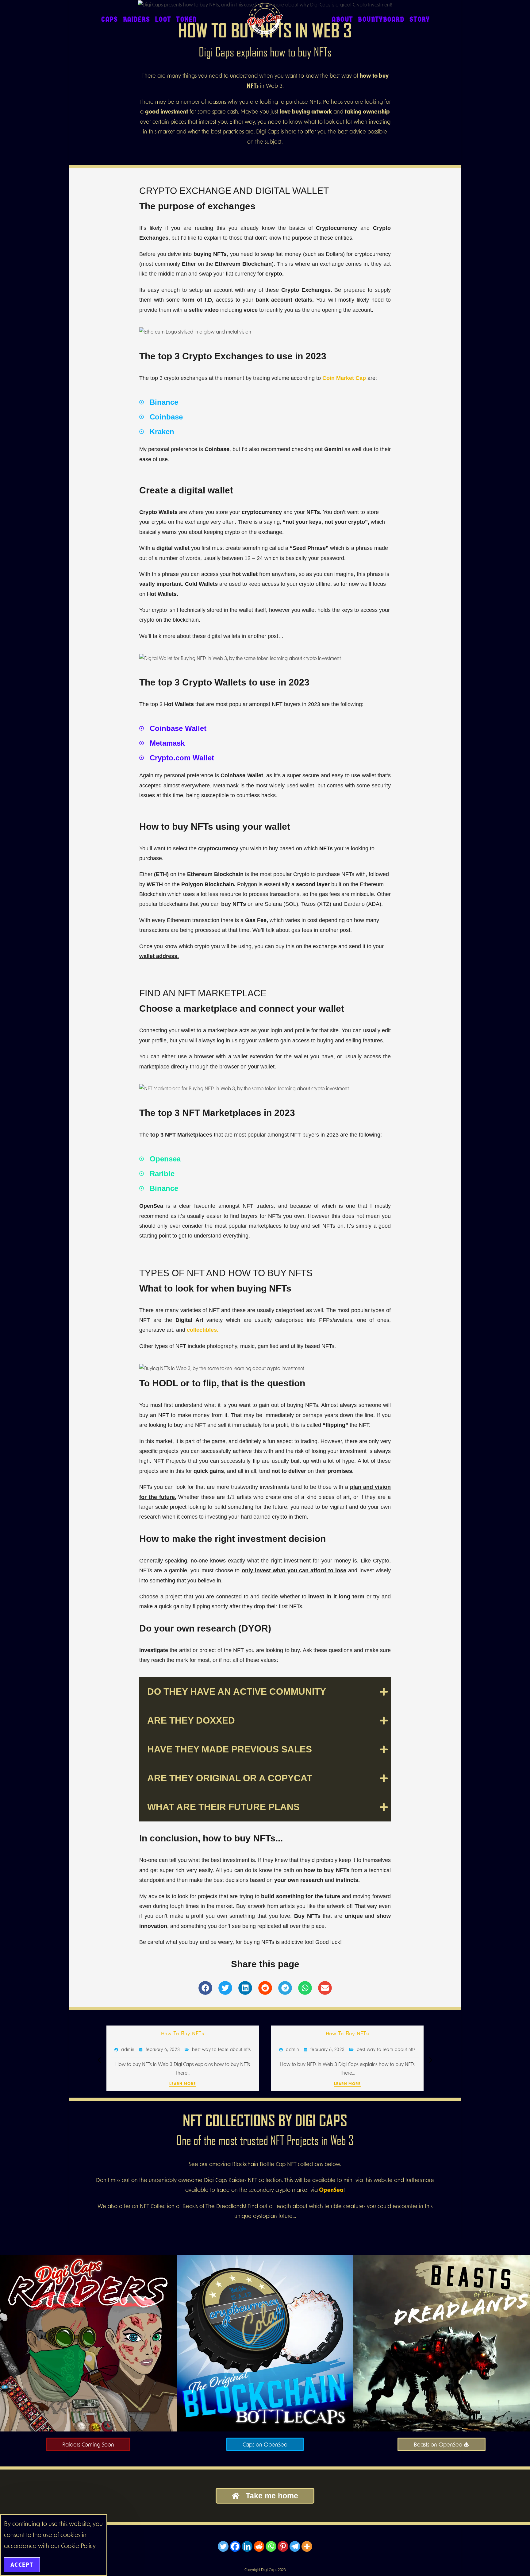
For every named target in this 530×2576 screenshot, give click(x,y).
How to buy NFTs (183, 2033)
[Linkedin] (247, 2546)
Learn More (183, 2084)
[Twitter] (223, 2546)
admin (128, 2049)
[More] (307, 2546)
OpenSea (331, 2190)
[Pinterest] (283, 2546)
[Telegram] (295, 2546)
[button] (205, 1988)
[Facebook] (235, 2546)
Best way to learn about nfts (221, 2049)
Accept (22, 2565)
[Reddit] (259, 2546)
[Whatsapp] (271, 2546)
